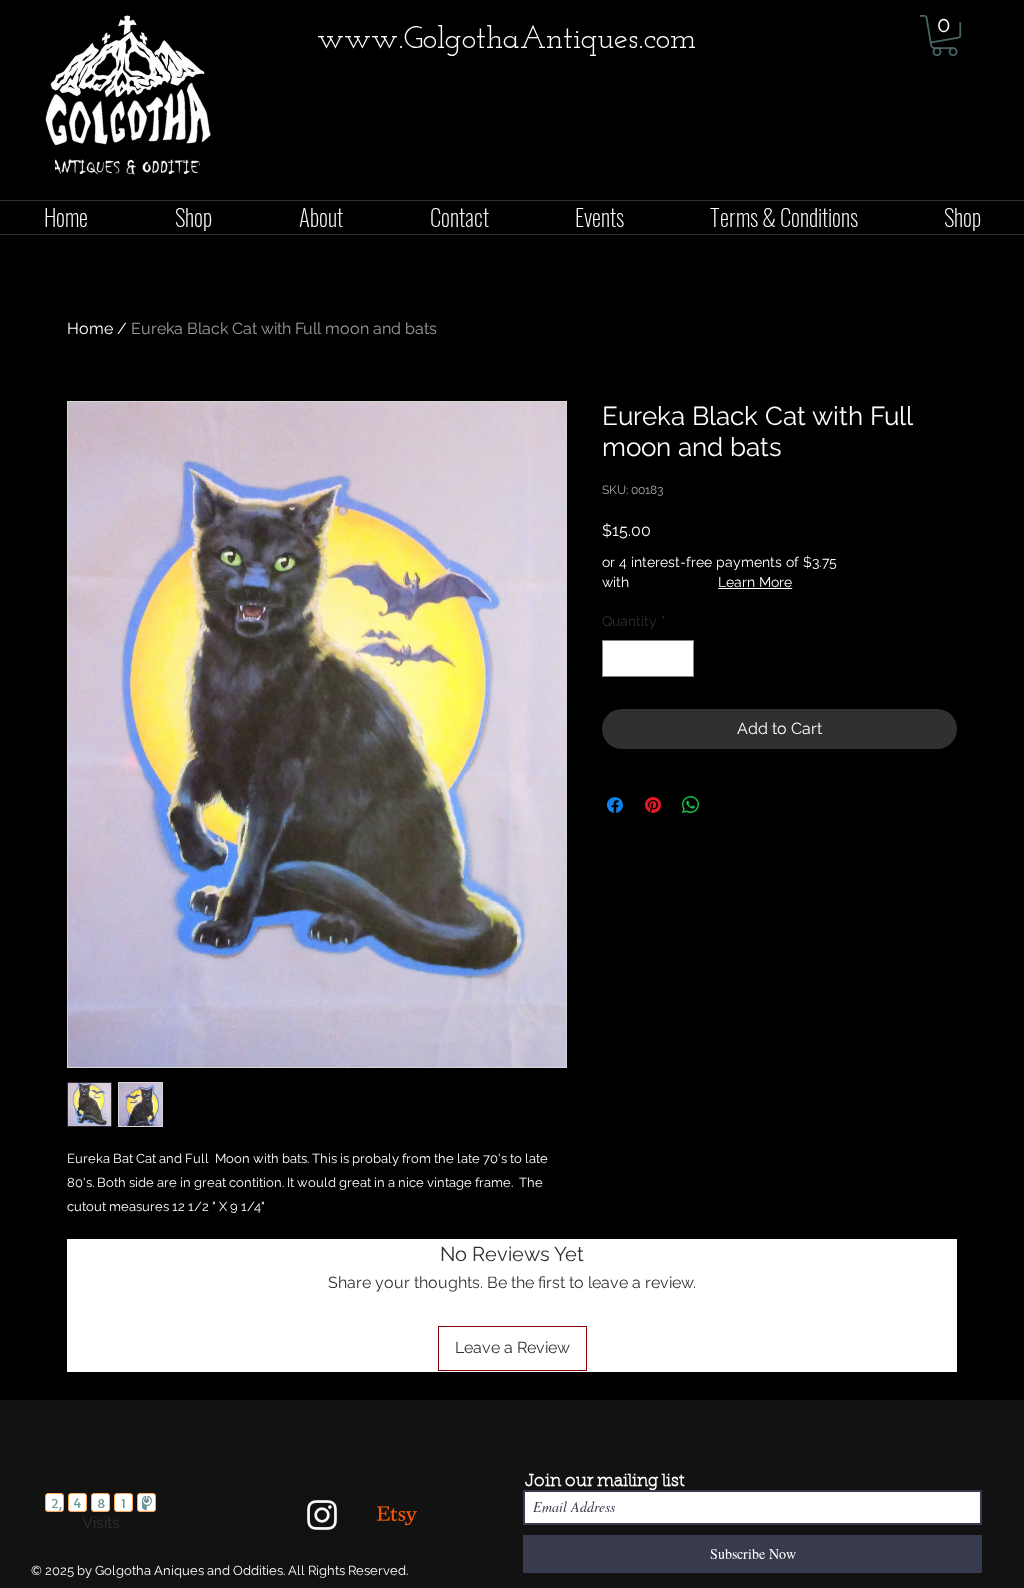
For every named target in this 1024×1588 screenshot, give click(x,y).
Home (90, 328)
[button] (944, 35)
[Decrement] (617, 658)
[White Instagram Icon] (322, 1515)
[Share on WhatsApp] (691, 805)
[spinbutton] (648, 658)
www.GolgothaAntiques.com (506, 40)
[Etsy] (397, 1515)
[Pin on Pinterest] (653, 805)
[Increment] (678, 658)
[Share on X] (729, 805)
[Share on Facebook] (615, 805)
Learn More (755, 582)
